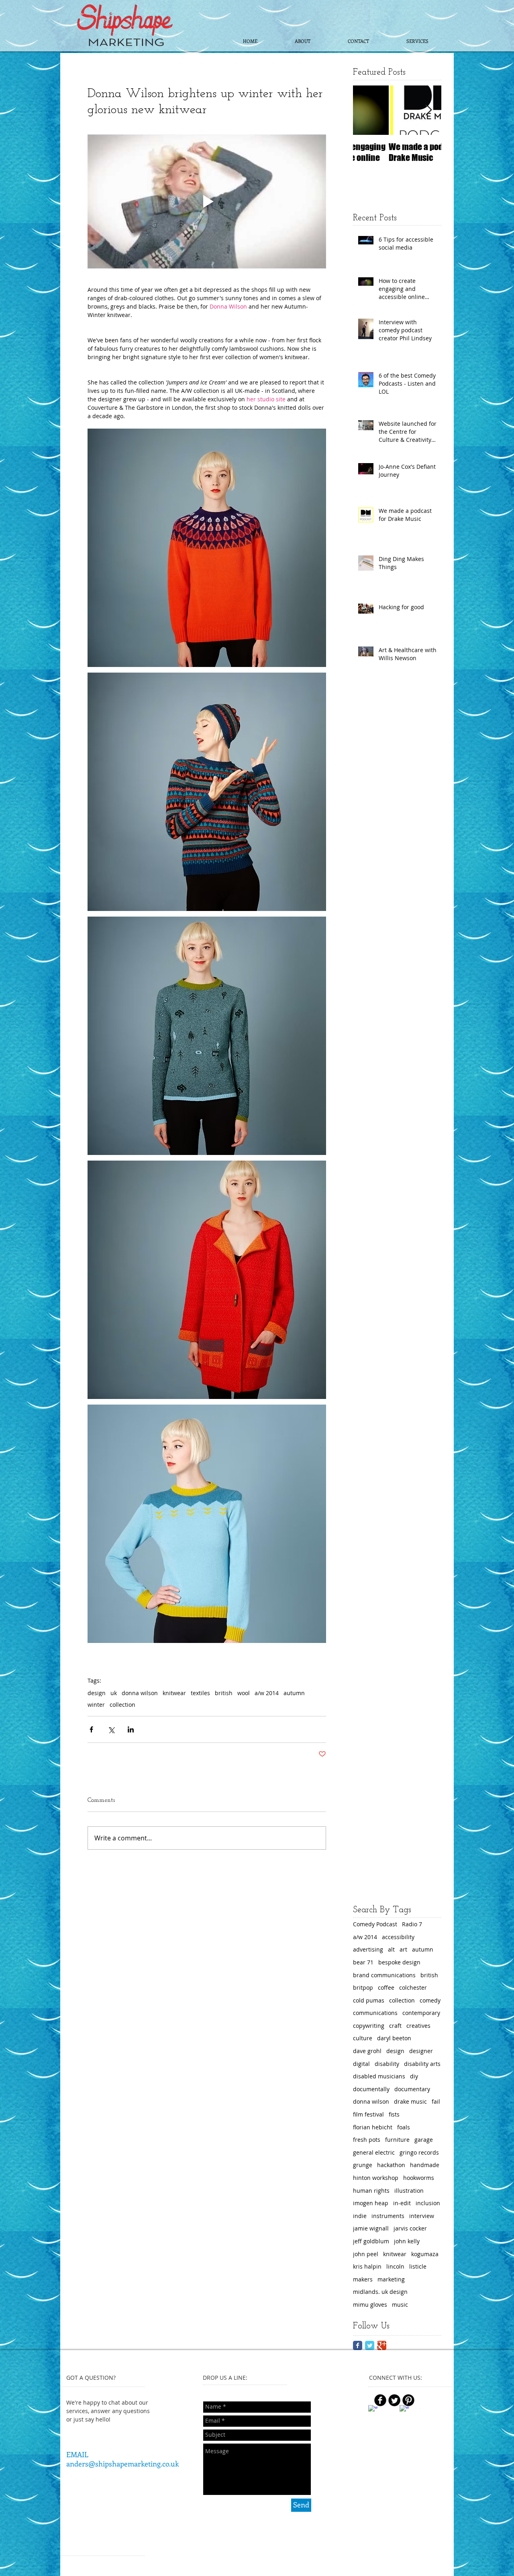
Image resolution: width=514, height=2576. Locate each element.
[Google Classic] (382, 2345)
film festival (368, 2114)
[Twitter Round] (394, 2400)
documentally (371, 2089)
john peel (366, 2254)
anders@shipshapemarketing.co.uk (122, 2464)
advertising (368, 1949)
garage (424, 2140)
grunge (363, 2165)
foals (404, 2127)
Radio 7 (412, 1924)
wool (244, 1693)
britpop (363, 1987)
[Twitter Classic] (370, 2345)
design (97, 1693)
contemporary (421, 2013)
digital (361, 2064)
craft (395, 2026)
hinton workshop (376, 2178)
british (224, 1693)
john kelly (407, 2241)
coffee (386, 1987)
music (400, 2305)
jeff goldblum (371, 2241)
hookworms (419, 2178)
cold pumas (369, 2000)
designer (421, 2051)
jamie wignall (371, 2228)
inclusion (428, 2203)
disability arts (422, 2064)
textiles (200, 1693)
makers (363, 2279)
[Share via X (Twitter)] (111, 1729)
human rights (371, 2191)
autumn (294, 1693)
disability (387, 2064)
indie (360, 2216)
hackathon (391, 2165)
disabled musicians (379, 2076)
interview (422, 2216)
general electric (374, 2152)
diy (414, 2076)
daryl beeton (394, 2038)
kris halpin (367, 2266)
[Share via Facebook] (91, 1729)
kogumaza (425, 2254)
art (403, 1949)
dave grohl (367, 2051)
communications (375, 2013)
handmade (425, 2165)
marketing (391, 2279)
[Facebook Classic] (358, 2345)
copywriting (369, 2026)
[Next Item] (428, 110)
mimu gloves (370, 2305)
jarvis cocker (410, 2228)
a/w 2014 (267, 1693)
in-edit (402, 2203)
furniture (397, 2140)
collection (122, 1705)
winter (96, 1705)
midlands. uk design (380, 2292)
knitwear (174, 1693)
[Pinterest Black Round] (408, 2400)
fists (394, 2114)
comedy (430, 2000)
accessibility (398, 1937)
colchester (413, 1987)
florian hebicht (373, 2127)
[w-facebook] (373, 2410)
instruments (388, 2216)
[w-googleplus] (404, 2410)
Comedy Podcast (375, 1924)
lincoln (395, 2266)
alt (391, 1949)
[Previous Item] (366, 110)
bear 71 (363, 1962)
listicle (418, 2266)
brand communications (384, 1975)
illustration (409, 2191)
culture (363, 2038)
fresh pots (367, 2140)
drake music (410, 2101)
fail (436, 2101)
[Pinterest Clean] (420, 2404)
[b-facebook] (380, 2400)
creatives (418, 2026)
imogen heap (371, 2203)
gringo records (419, 2152)
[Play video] (207, 201)
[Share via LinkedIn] (131, 1729)
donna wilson (140, 1693)
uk (114, 1693)
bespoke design (399, 1962)
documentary (412, 2089)
